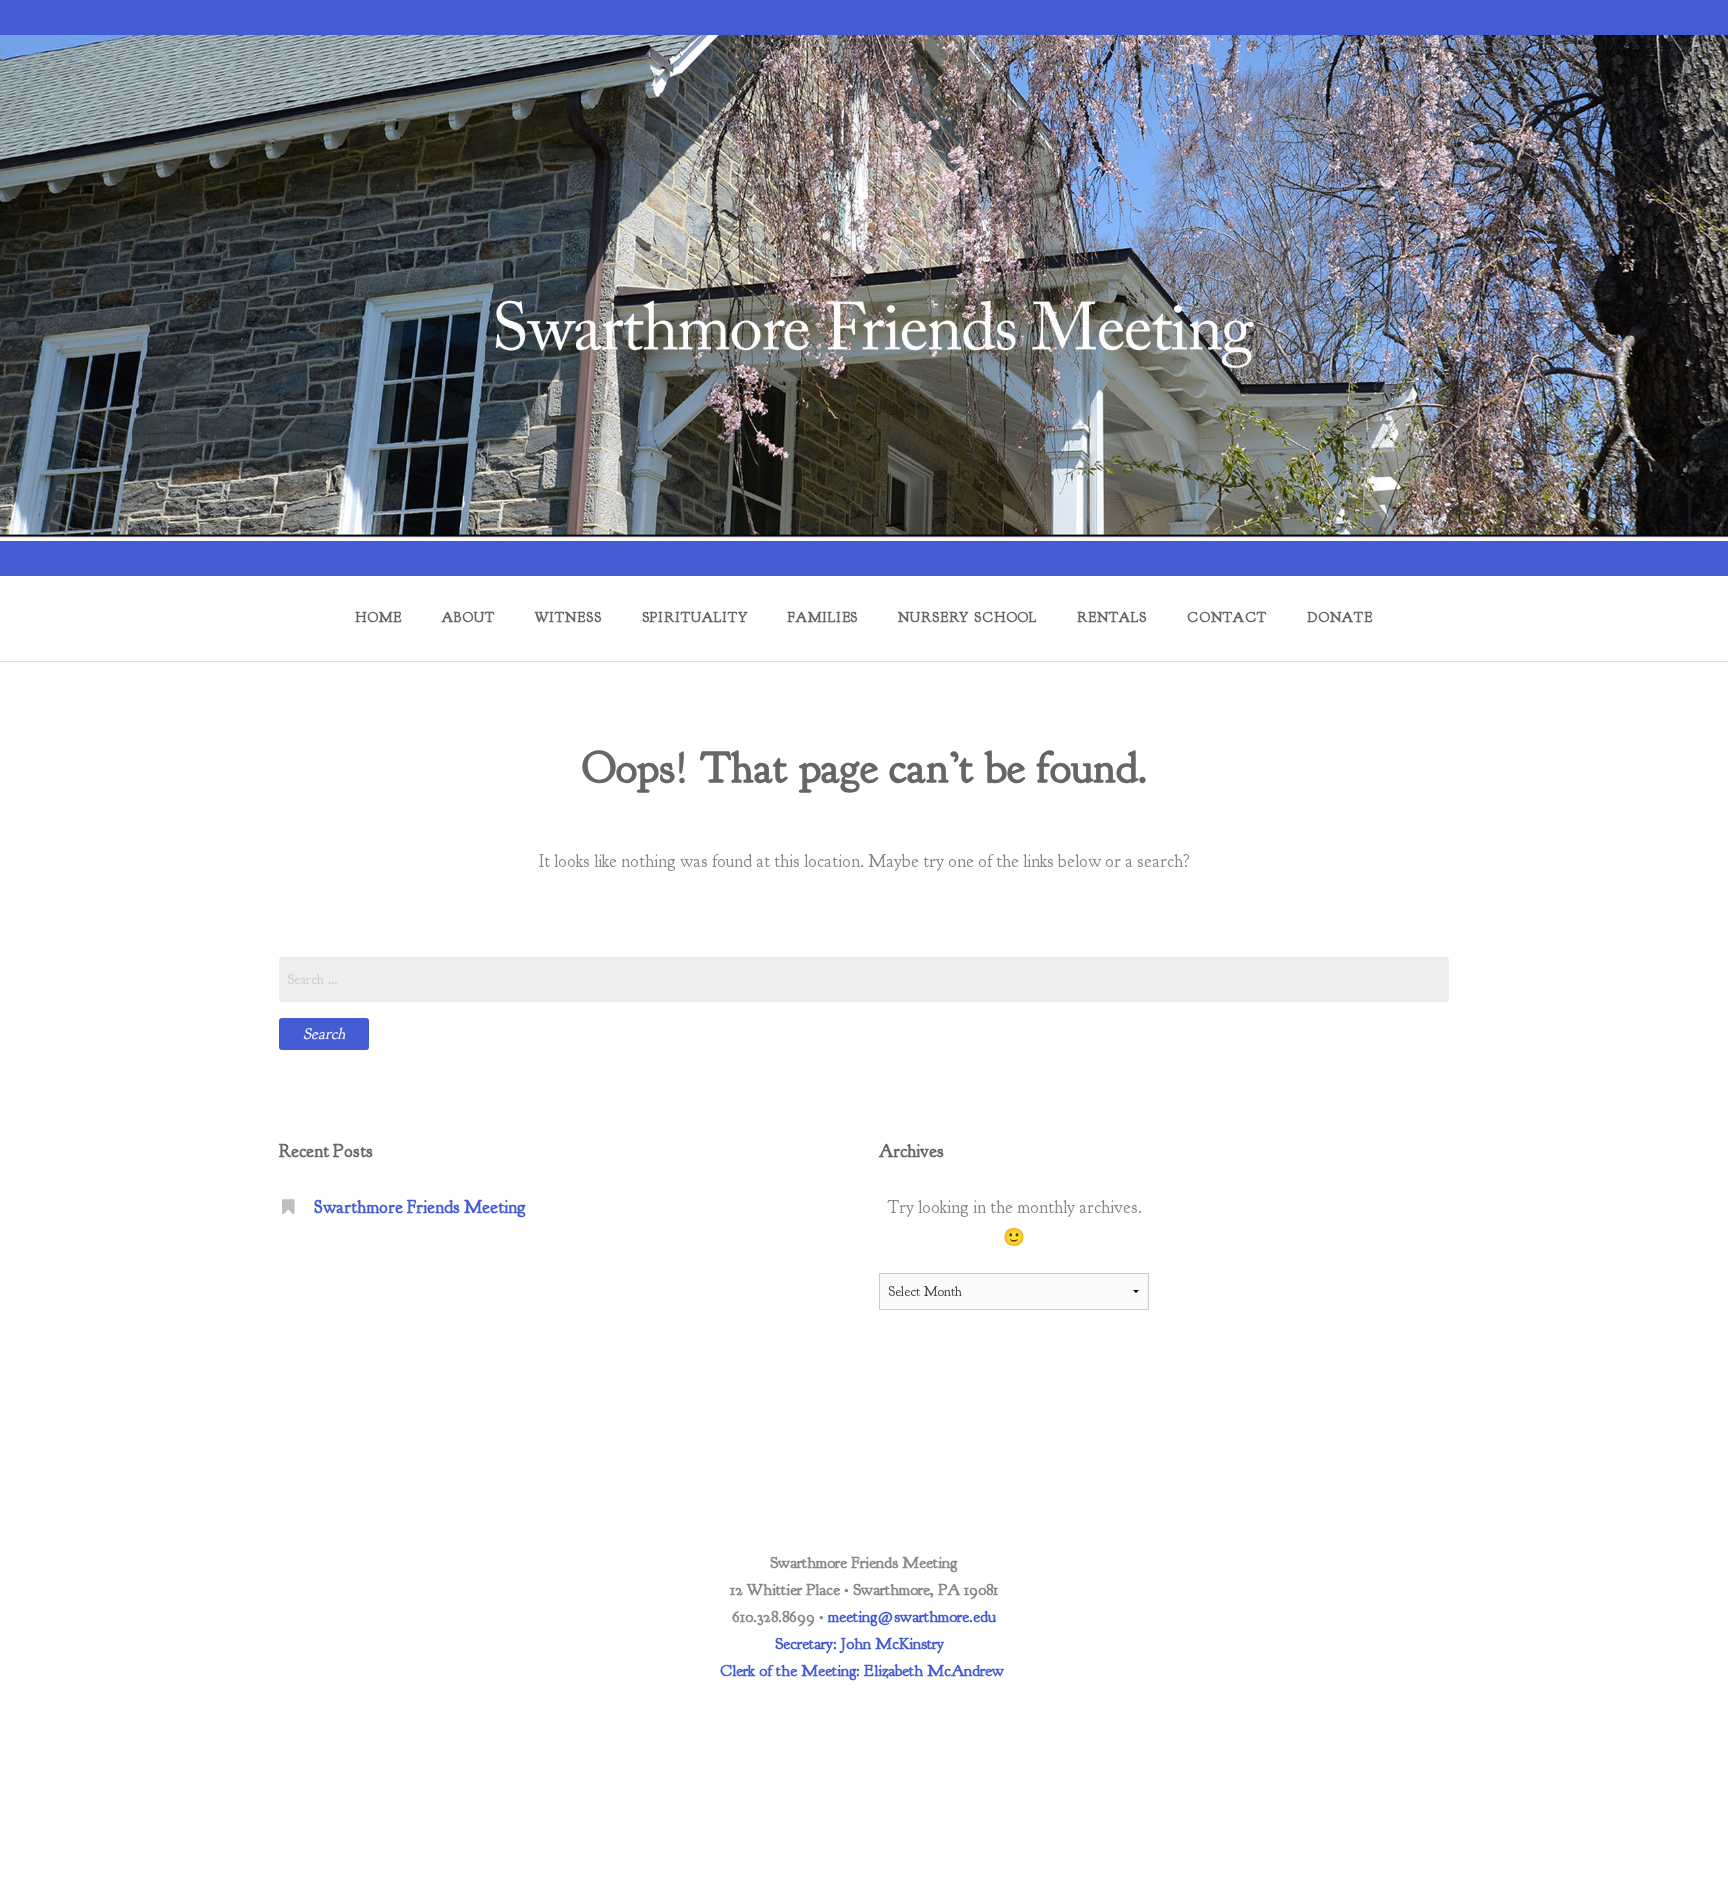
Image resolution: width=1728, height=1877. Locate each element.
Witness (568, 617)
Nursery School (967, 617)
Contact (1227, 617)
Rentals (1112, 617)
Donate (1340, 617)
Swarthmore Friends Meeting (420, 1207)
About (467, 617)
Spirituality (695, 617)
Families (823, 617)
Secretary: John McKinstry (859, 1644)
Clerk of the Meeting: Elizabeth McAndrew (862, 1671)
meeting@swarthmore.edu (912, 1617)
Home (378, 617)
